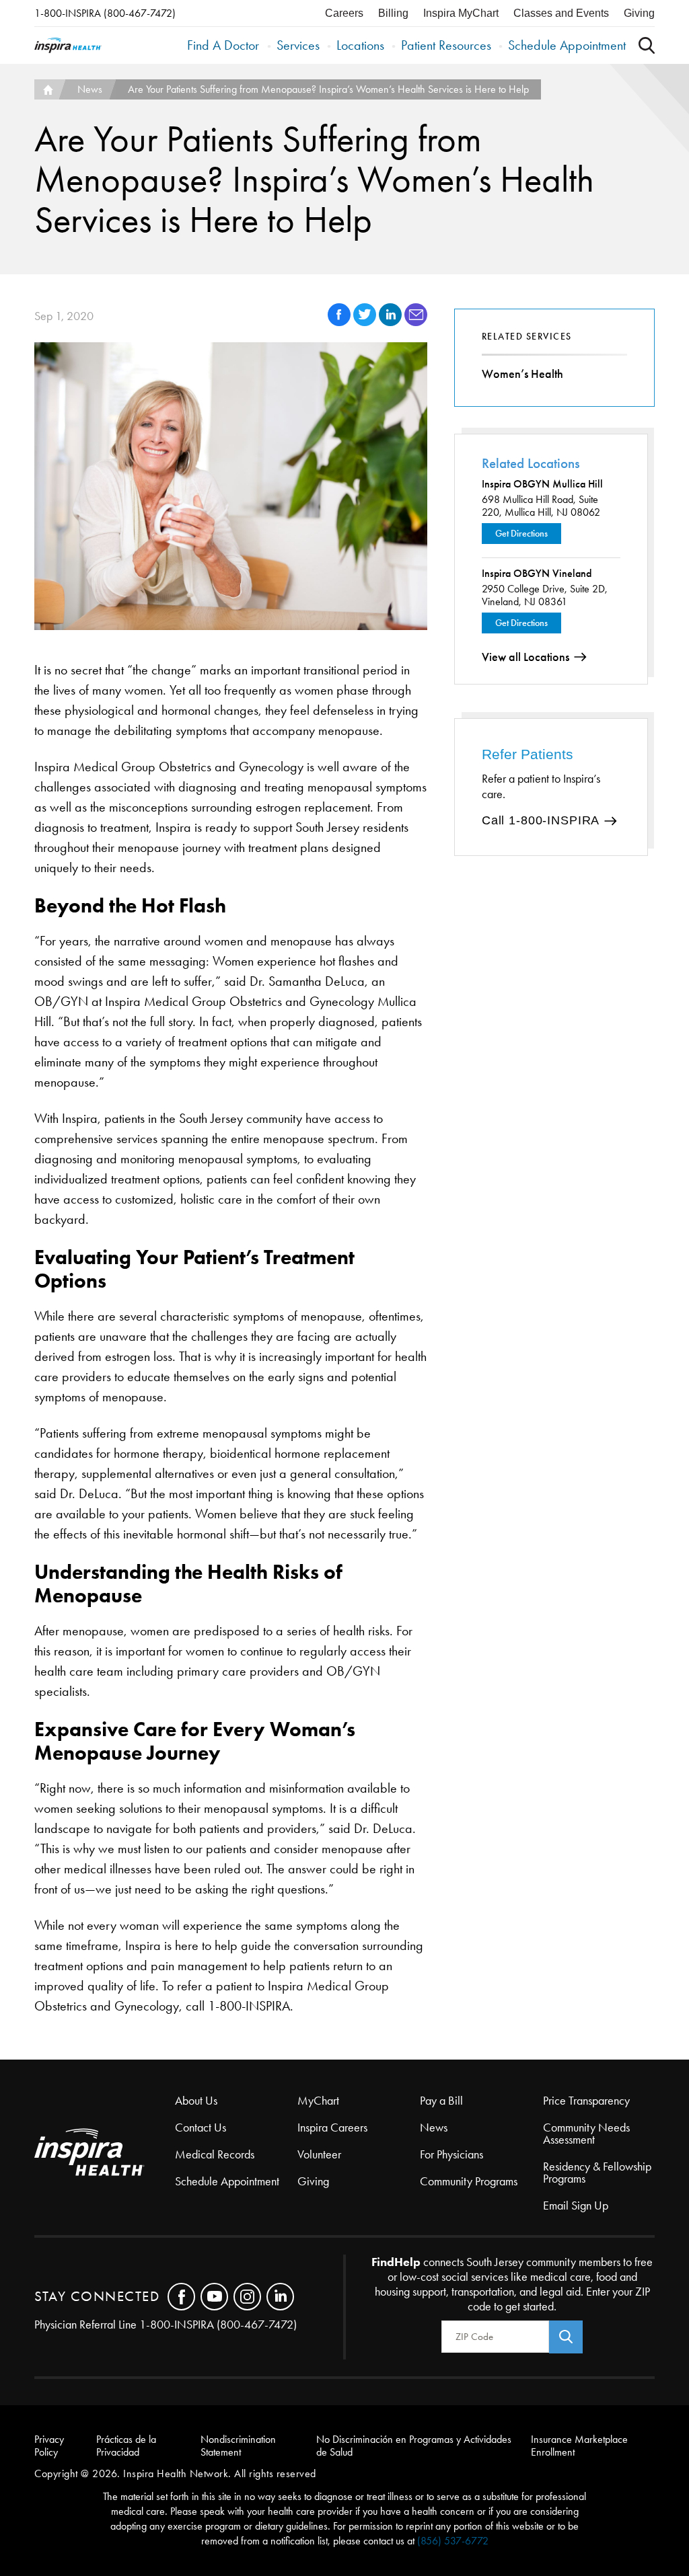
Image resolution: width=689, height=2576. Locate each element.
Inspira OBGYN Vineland (537, 573)
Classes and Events (561, 13)
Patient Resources (446, 45)
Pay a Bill (441, 2101)
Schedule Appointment (567, 45)
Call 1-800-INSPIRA (541, 820)
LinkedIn (280, 2297)
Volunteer (319, 2154)
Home (46, 89)
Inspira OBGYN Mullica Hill (542, 484)
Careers (344, 13)
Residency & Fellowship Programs (597, 2173)
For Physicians (451, 2154)
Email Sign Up (576, 2206)
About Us (196, 2101)
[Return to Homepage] (68, 45)
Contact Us (201, 2128)
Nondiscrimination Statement (238, 2446)
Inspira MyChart (461, 13)
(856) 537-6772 (453, 2541)
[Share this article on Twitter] (366, 322)
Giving (639, 13)
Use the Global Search (647, 45)
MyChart (318, 2101)
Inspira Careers (332, 2128)
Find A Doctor (223, 45)
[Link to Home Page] (105, 2153)
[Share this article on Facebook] (340, 322)
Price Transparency (586, 2101)
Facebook (181, 2297)
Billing (393, 13)
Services (298, 45)
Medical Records (215, 2154)
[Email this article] (416, 322)
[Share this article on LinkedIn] (392, 322)
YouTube (214, 2297)
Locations (360, 45)
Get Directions (521, 534)
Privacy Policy (49, 2446)
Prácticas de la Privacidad (126, 2446)
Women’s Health (522, 374)
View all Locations (525, 657)
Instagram (247, 2297)
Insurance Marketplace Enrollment (579, 2446)
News (90, 89)
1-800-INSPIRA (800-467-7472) (105, 13)
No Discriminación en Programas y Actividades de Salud (414, 2446)
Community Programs (469, 2181)
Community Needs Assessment (586, 2134)
